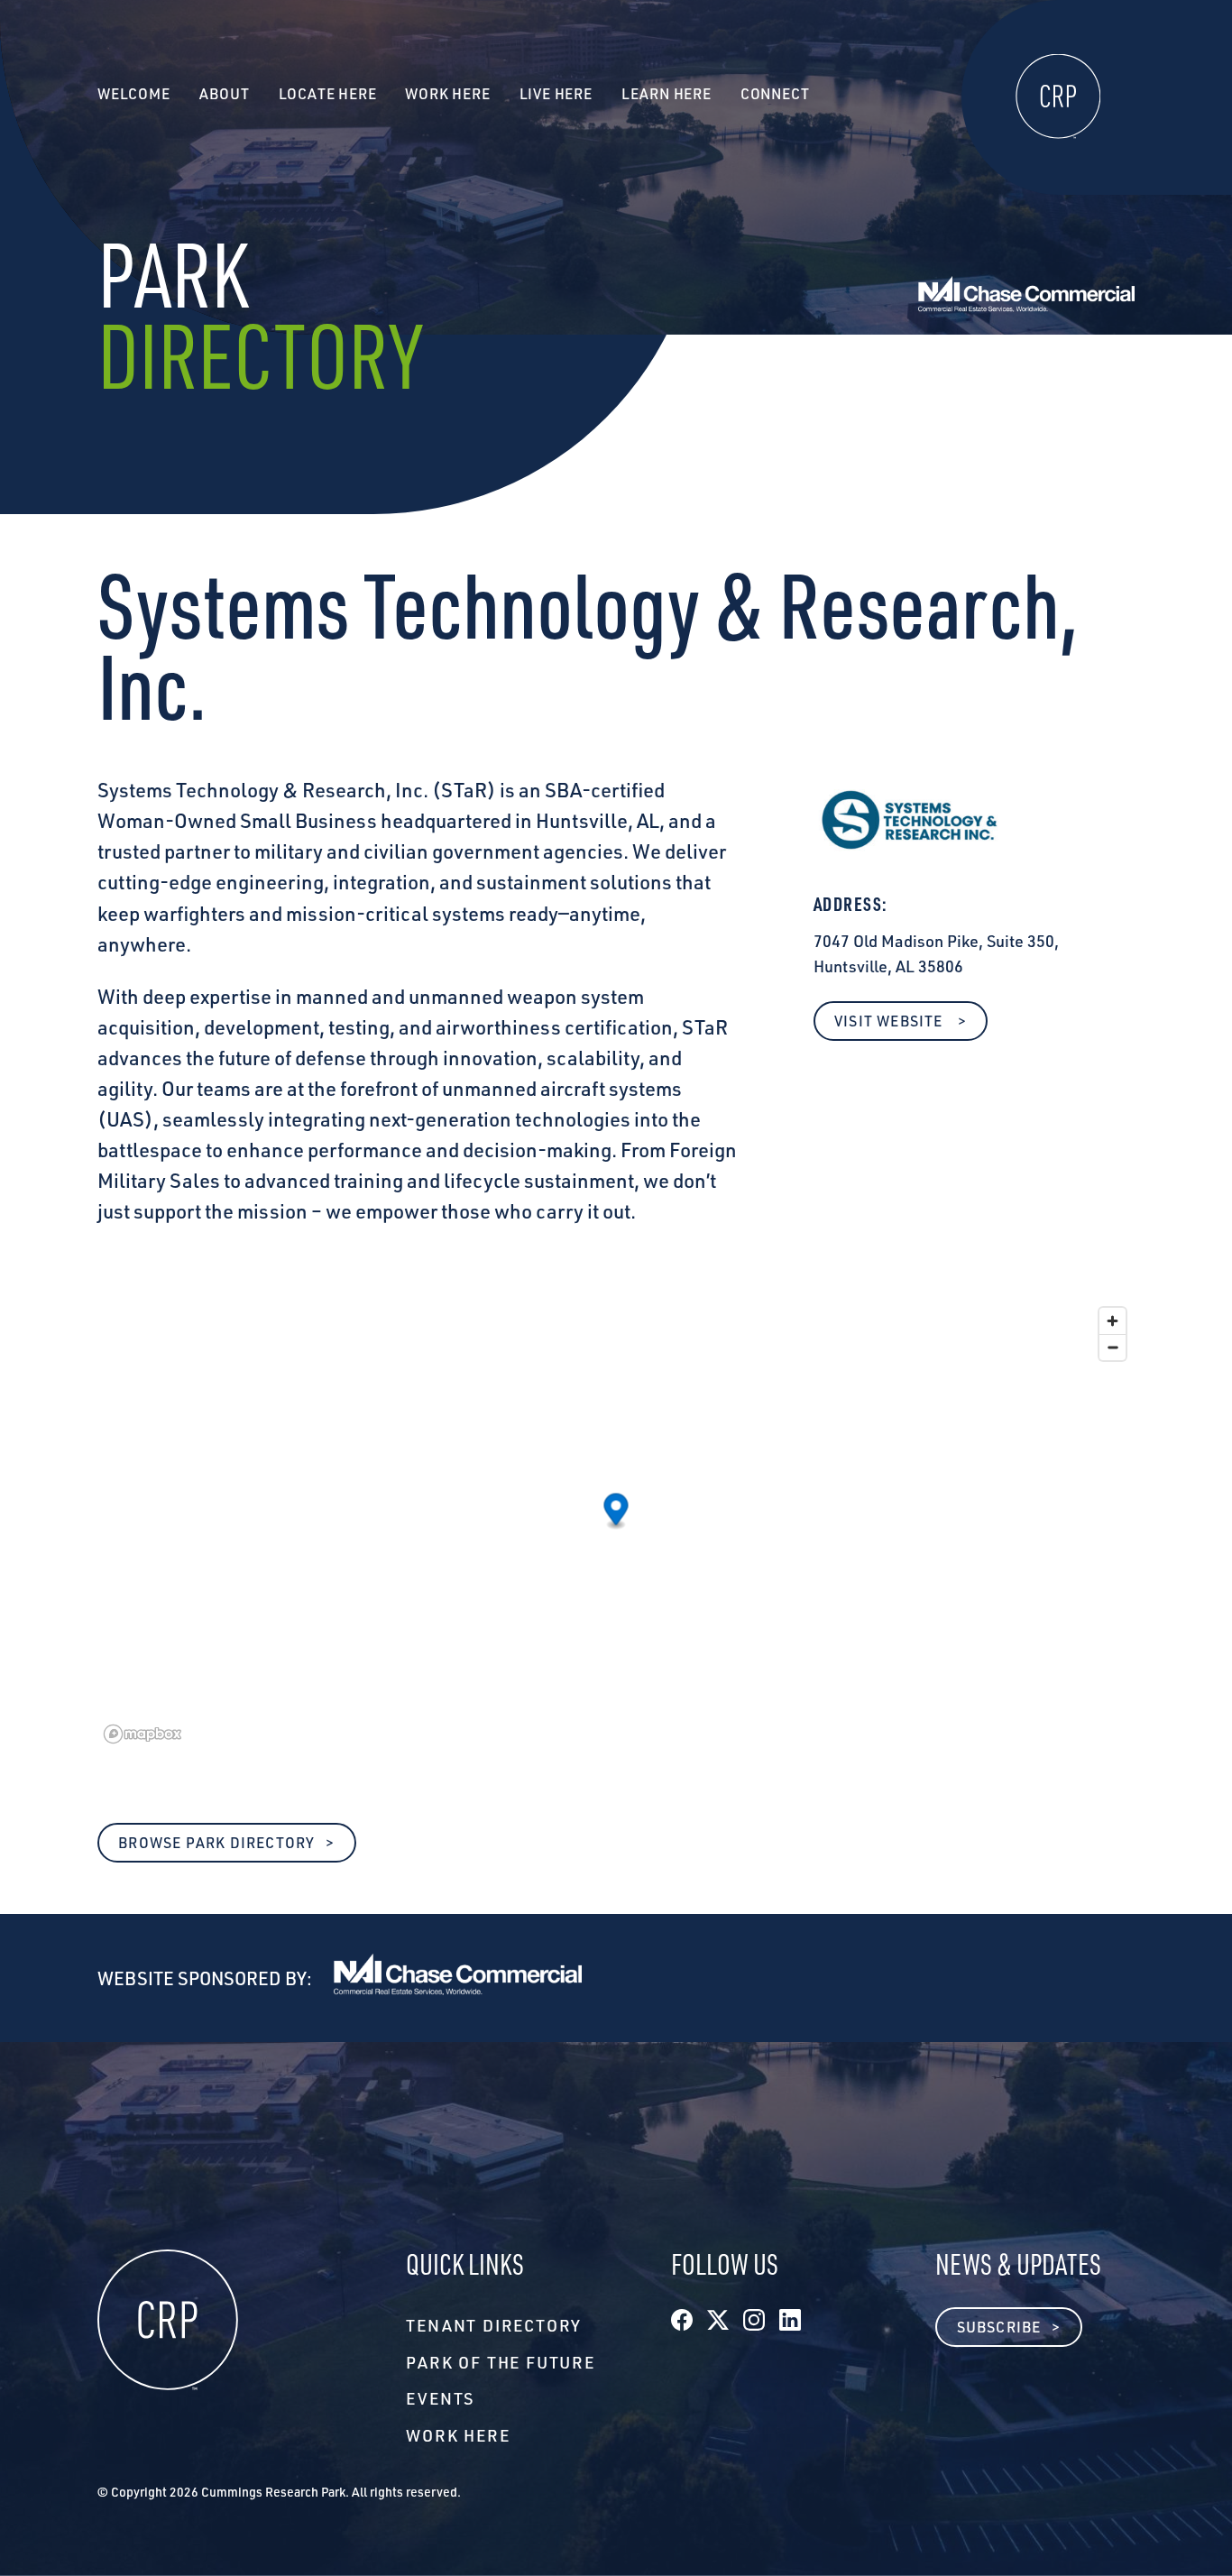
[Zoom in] (1112, 1321)
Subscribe (999, 2327)
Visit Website (891, 1021)
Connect (775, 94)
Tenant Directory (494, 2325)
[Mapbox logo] (143, 1734)
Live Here (556, 94)
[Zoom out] (1112, 1347)
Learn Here (667, 94)
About (225, 94)
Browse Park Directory (216, 1843)
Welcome (134, 94)
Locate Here (328, 94)
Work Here (458, 2435)
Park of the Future (500, 2362)
